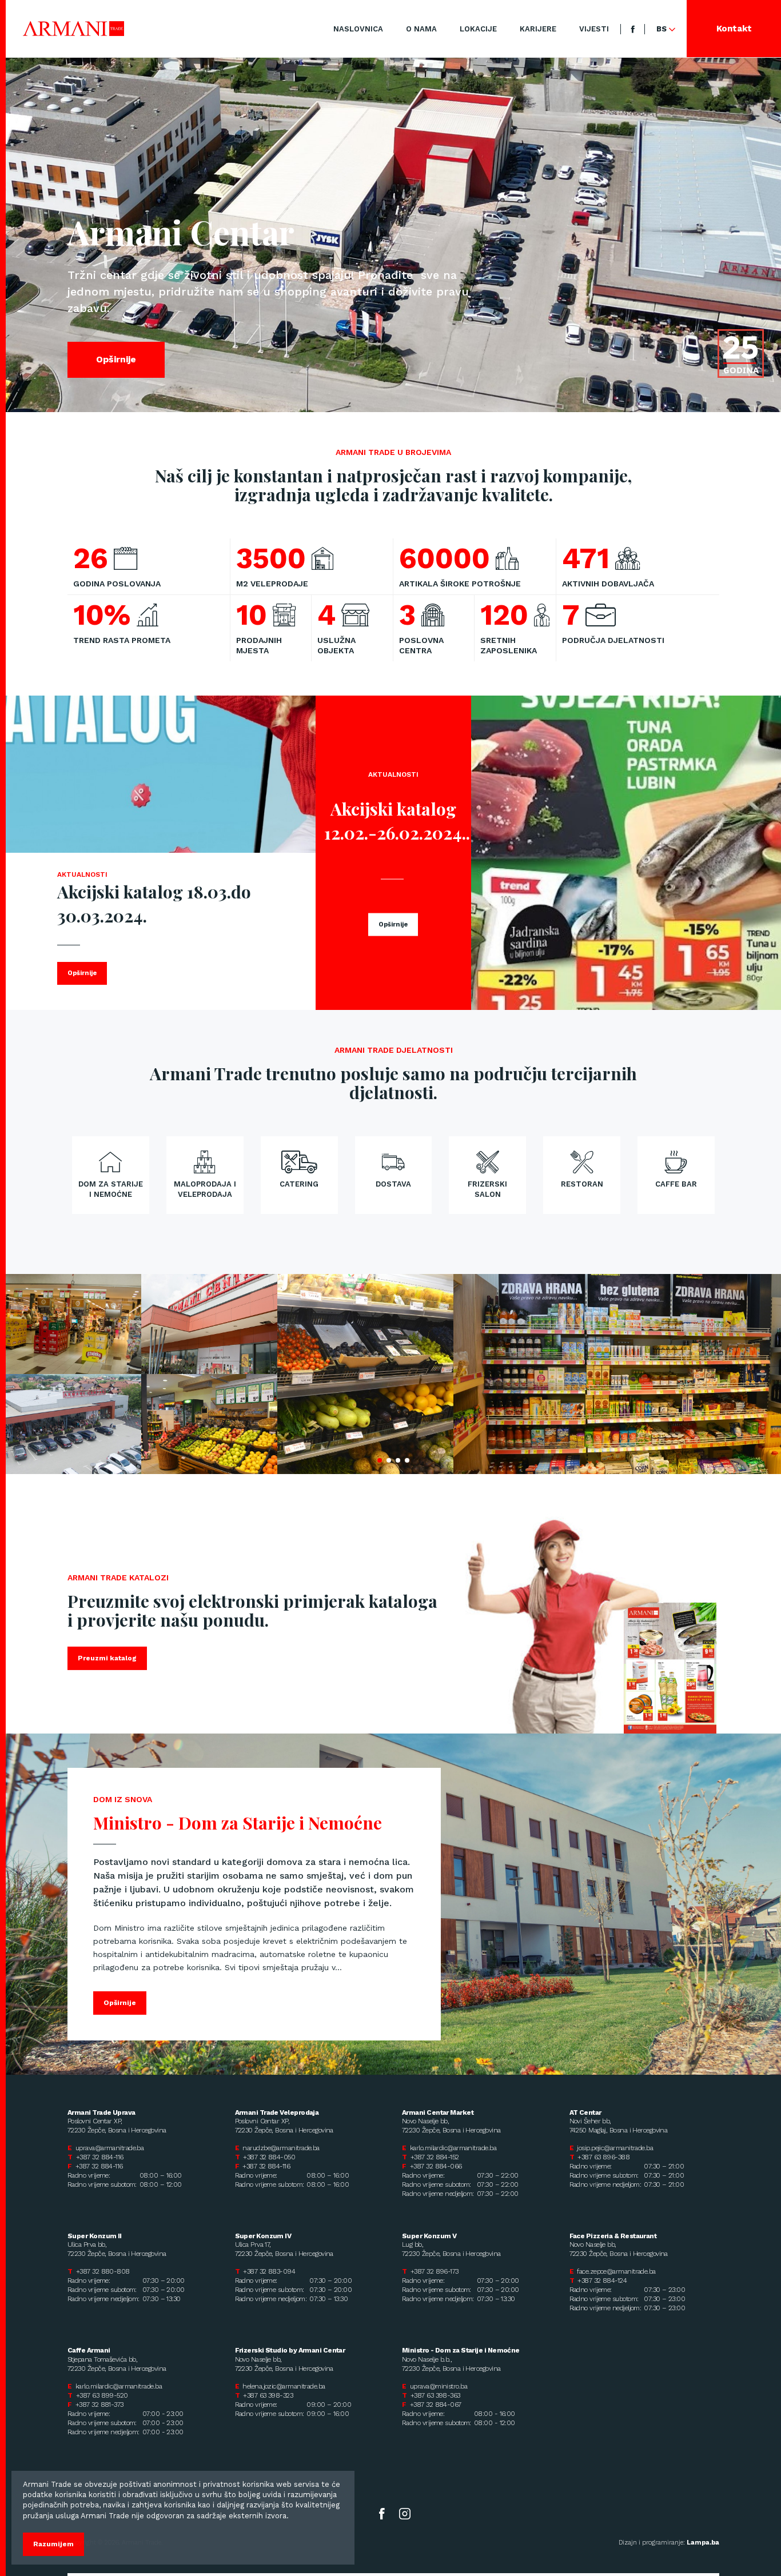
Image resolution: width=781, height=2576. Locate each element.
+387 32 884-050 (269, 2157)
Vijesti (594, 29)
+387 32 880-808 (103, 2271)
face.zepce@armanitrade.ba (616, 2271)
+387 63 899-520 (102, 2395)
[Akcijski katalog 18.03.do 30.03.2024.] (161, 774)
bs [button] (663, 29)
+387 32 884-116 (100, 2157)
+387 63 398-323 (268, 2395)
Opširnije (116, 359)
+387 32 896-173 (435, 2271)
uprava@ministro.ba (439, 2386)
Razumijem (53, 2544)
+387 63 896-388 (603, 2157)
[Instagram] (405, 2513)
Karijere (538, 29)
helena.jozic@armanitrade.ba (284, 2386)
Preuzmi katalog (107, 1658)
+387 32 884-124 (602, 2281)
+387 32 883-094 (269, 2271)
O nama (421, 29)
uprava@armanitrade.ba (109, 2148)
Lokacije (478, 29)
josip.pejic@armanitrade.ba (615, 2148)
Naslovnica (358, 29)
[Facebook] (633, 29)
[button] (380, 1460)
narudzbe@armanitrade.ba (281, 2148)
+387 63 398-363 (435, 2395)
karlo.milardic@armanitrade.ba (453, 2148)
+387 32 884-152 (435, 2157)
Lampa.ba (703, 2543)
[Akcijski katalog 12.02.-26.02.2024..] (626, 853)
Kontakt (734, 29)
